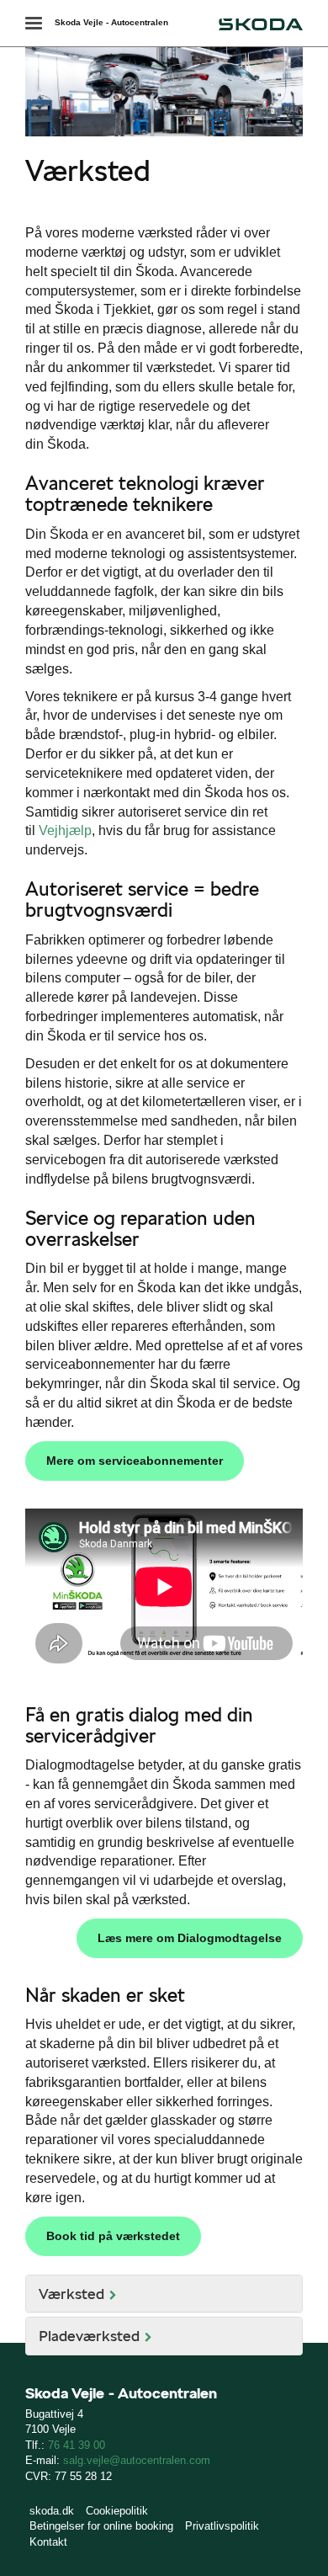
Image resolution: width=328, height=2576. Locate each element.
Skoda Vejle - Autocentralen (111, 22)
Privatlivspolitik (222, 2526)
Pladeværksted (89, 2336)
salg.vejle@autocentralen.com (137, 2460)
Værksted (71, 2294)
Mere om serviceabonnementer (135, 1461)
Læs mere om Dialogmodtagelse (190, 1938)
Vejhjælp (65, 830)
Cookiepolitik (117, 2511)
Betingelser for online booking (101, 2526)
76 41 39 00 (77, 2445)
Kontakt (48, 2542)
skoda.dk (52, 2511)
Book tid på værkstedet (113, 2236)
